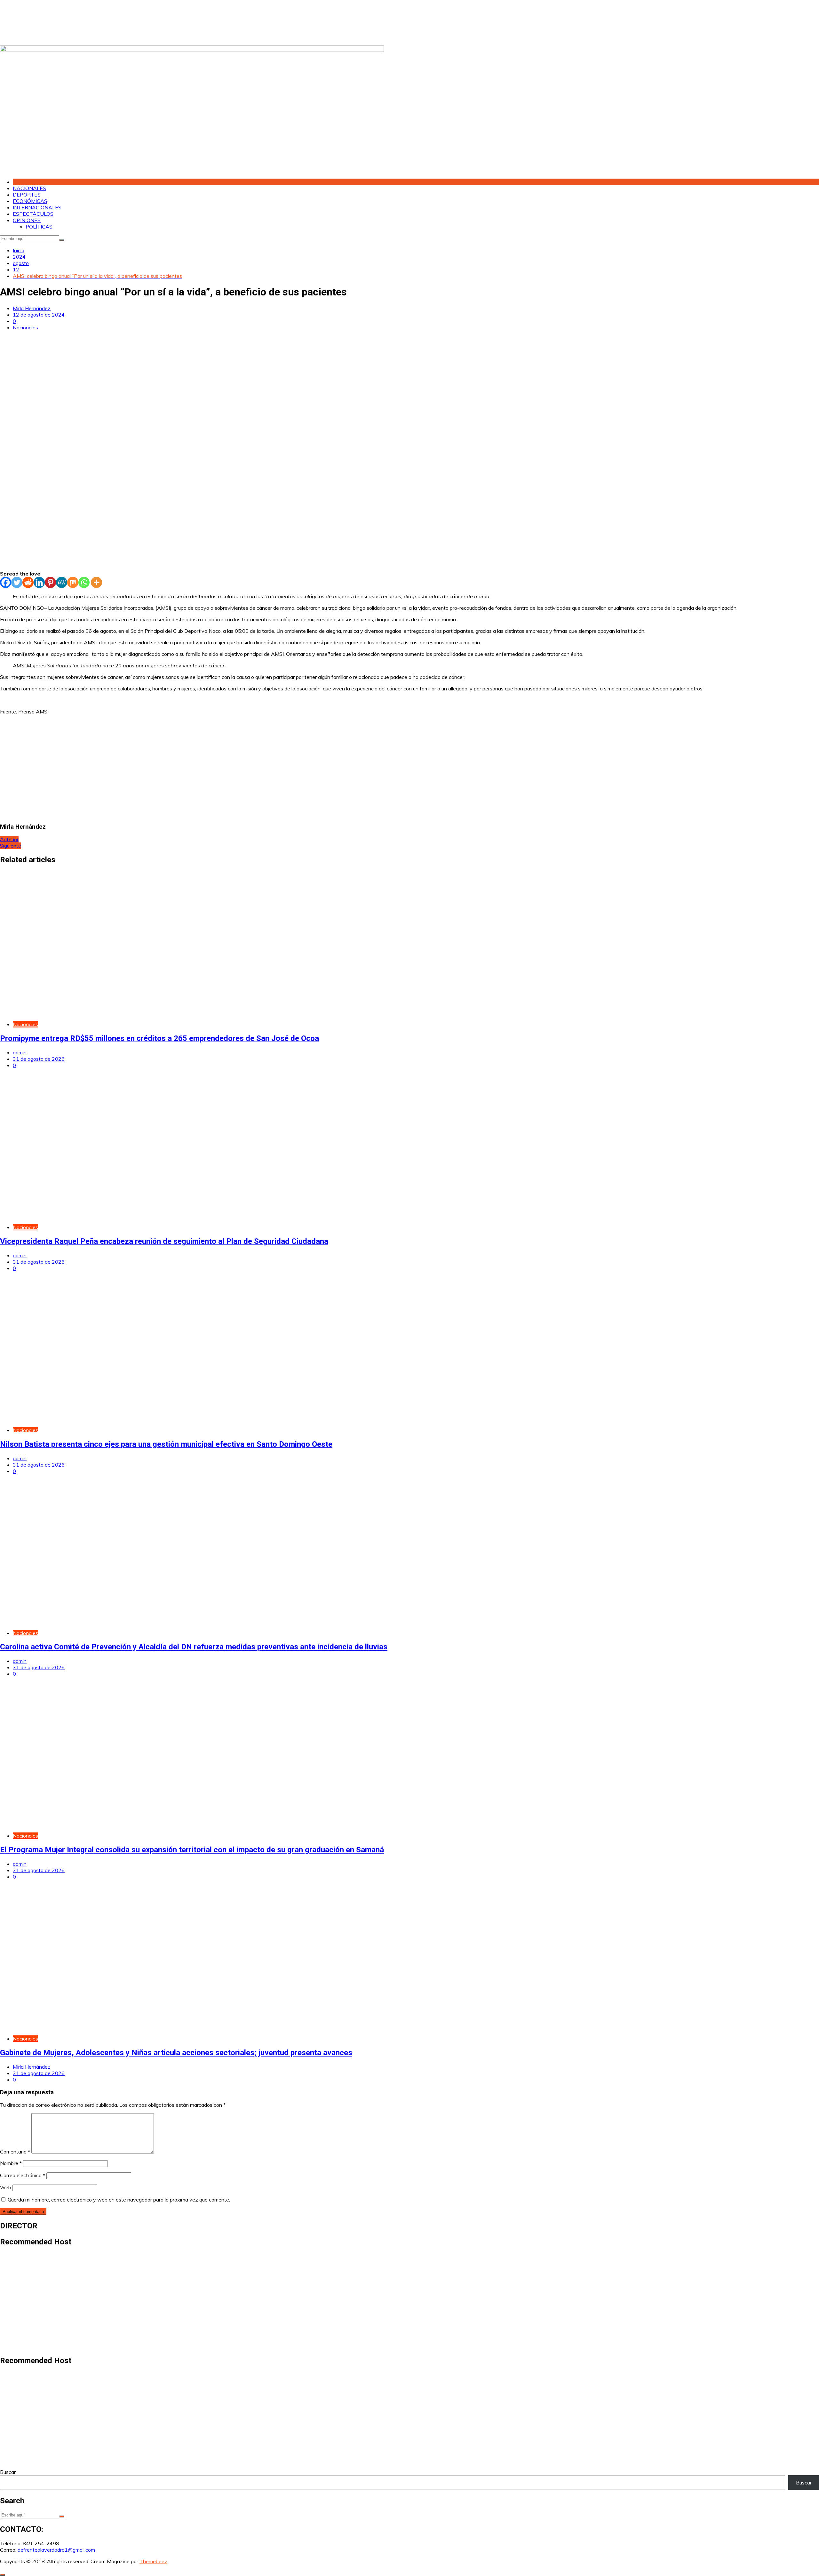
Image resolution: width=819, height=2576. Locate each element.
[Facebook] (6, 582)
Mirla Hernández (32, 308)
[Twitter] (17, 582)
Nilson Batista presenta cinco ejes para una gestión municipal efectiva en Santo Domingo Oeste (166, 1444)
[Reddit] (28, 582)
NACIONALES (29, 188)
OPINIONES (27, 220)
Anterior (9, 839)
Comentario (15, 2152)
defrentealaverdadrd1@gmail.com (56, 2550)
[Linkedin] (39, 582)
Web (6, 2187)
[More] (96, 582)
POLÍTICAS (39, 227)
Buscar (8, 2472)
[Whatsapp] (84, 582)
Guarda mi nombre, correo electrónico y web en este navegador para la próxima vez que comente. (119, 2200)
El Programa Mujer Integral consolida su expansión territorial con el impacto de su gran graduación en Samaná (192, 1850)
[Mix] (73, 582)
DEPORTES (27, 195)
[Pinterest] (50, 582)
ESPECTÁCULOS (33, 214)
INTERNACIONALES (37, 207)
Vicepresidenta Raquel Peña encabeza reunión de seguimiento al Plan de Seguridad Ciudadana (164, 1241)
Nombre (11, 2163)
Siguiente (11, 846)
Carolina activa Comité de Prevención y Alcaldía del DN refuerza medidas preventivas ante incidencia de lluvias (194, 1647)
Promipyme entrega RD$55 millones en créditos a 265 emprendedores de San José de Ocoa (159, 1038)
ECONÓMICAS (30, 201)
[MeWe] (62, 582)
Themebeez (153, 2561)
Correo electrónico (23, 2175)
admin (20, 1052)
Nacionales (25, 327)
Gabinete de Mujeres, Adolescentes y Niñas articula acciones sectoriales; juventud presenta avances (176, 2053)
